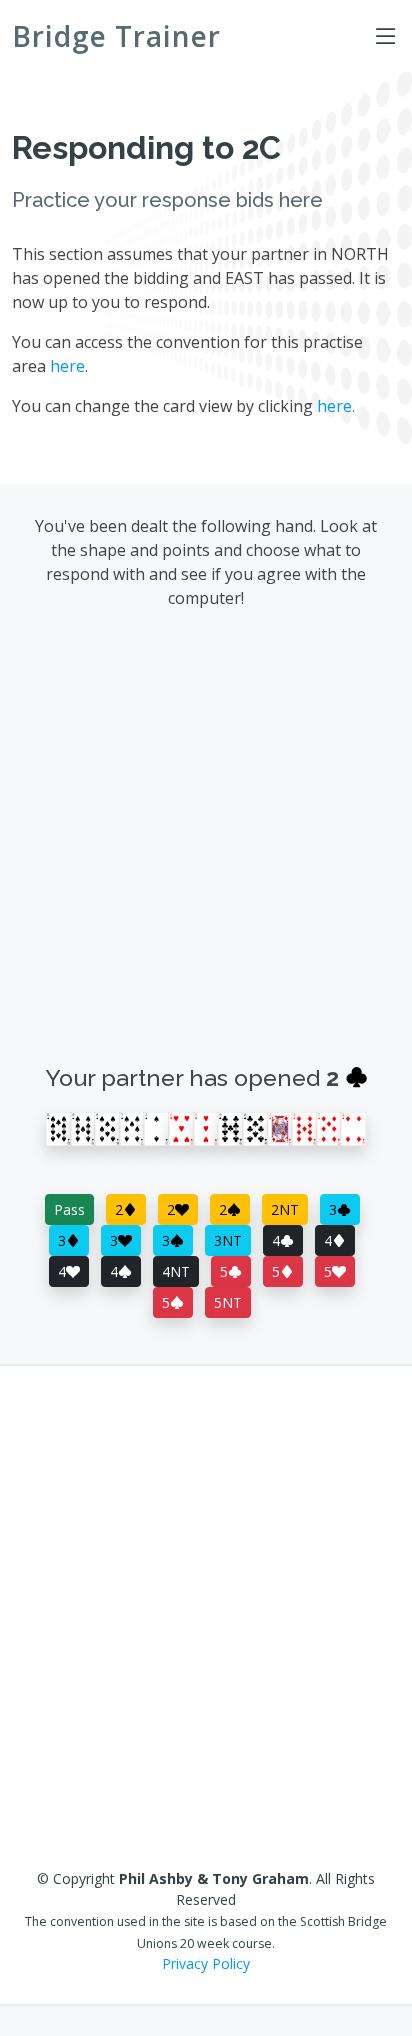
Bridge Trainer (116, 36)
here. (336, 406)
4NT (176, 1271)
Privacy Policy (206, 1963)
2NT (285, 1209)
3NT (228, 1240)
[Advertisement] (206, 842)
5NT (228, 1302)
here (67, 366)
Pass (69, 1209)
